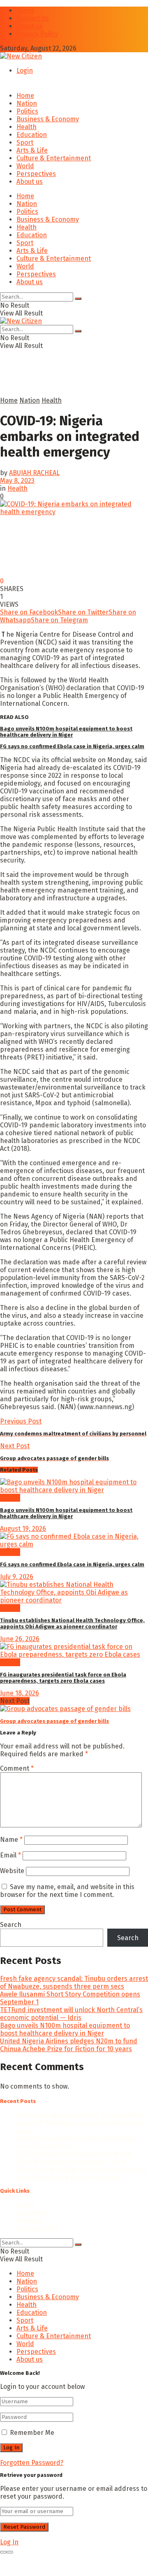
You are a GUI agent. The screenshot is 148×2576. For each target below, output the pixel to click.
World (25, 166)
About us (30, 26)
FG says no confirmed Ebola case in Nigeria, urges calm (72, 746)
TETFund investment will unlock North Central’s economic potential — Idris (71, 2014)
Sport (25, 143)
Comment (17, 1768)
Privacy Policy (37, 34)
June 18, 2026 (20, 1693)
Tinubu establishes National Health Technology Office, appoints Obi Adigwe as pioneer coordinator (72, 1623)
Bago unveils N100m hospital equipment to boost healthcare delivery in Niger (66, 732)
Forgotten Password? (32, 2463)
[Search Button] (78, 299)
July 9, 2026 (17, 1577)
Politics (27, 111)
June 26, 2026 (20, 1639)
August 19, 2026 (23, 1529)
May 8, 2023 (17, 481)
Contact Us (33, 18)
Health (27, 127)
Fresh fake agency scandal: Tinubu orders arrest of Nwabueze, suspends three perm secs (74, 1982)
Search (11, 1925)
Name (11, 1840)
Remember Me (32, 2433)
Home (25, 10)
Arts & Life (32, 150)
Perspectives (36, 174)
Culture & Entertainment (54, 158)
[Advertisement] (66, 385)
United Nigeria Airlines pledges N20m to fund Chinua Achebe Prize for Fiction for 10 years (69, 2045)
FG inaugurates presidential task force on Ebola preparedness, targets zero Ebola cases (63, 1678)
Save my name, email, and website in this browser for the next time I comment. (67, 1891)
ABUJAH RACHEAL (34, 473)
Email (10, 1855)
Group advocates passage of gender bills (54, 1721)
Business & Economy (48, 119)
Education (32, 135)
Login (25, 71)
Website (12, 1871)
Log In (9, 2542)
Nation (27, 103)
